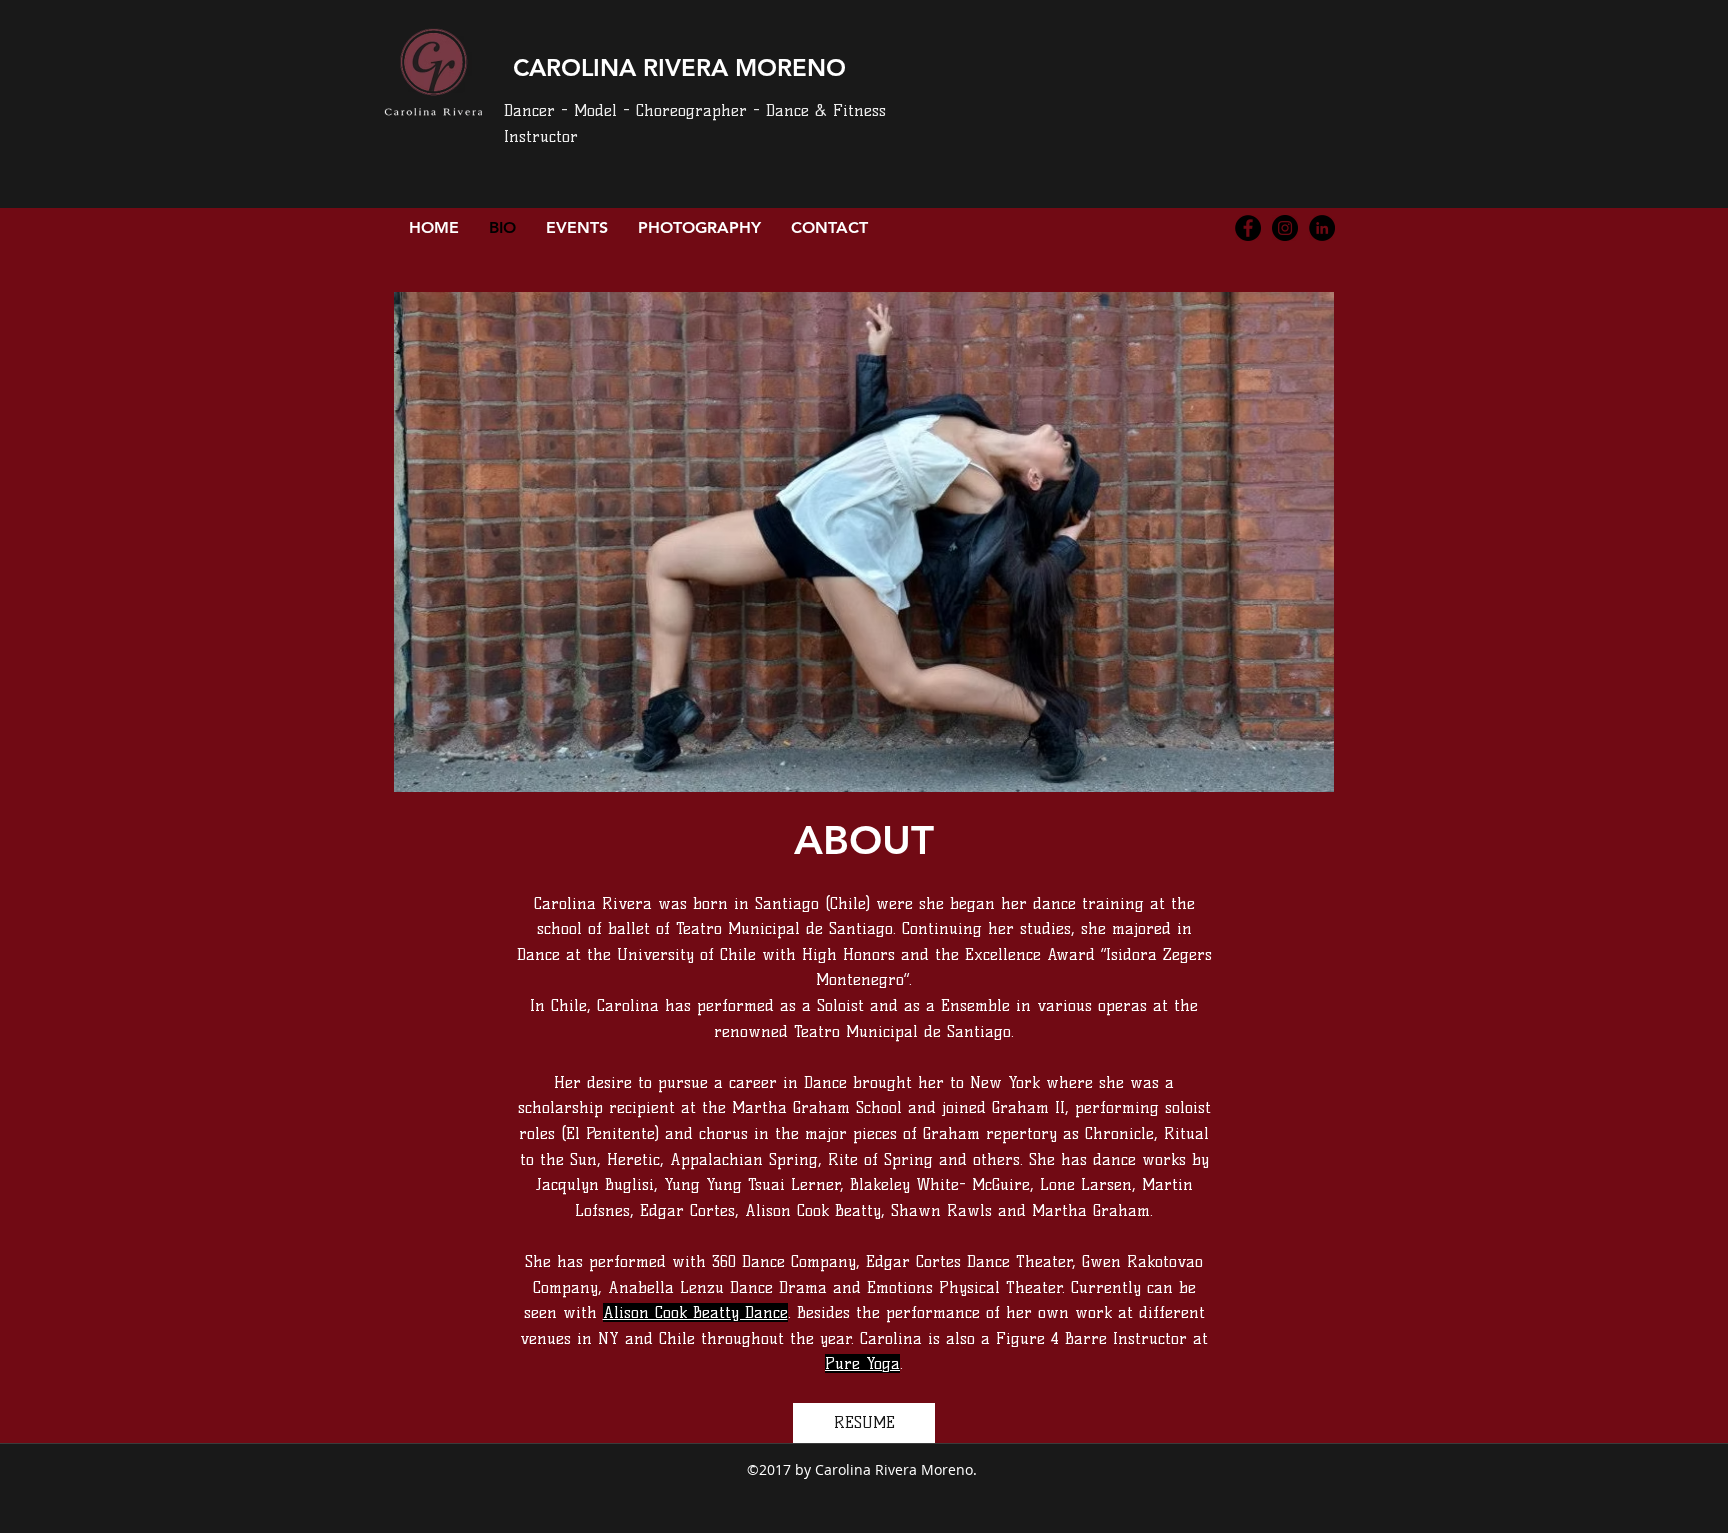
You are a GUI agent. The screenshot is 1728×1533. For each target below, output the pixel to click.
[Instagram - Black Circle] (1285, 228)
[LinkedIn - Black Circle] (1322, 228)
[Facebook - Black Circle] (1248, 228)
